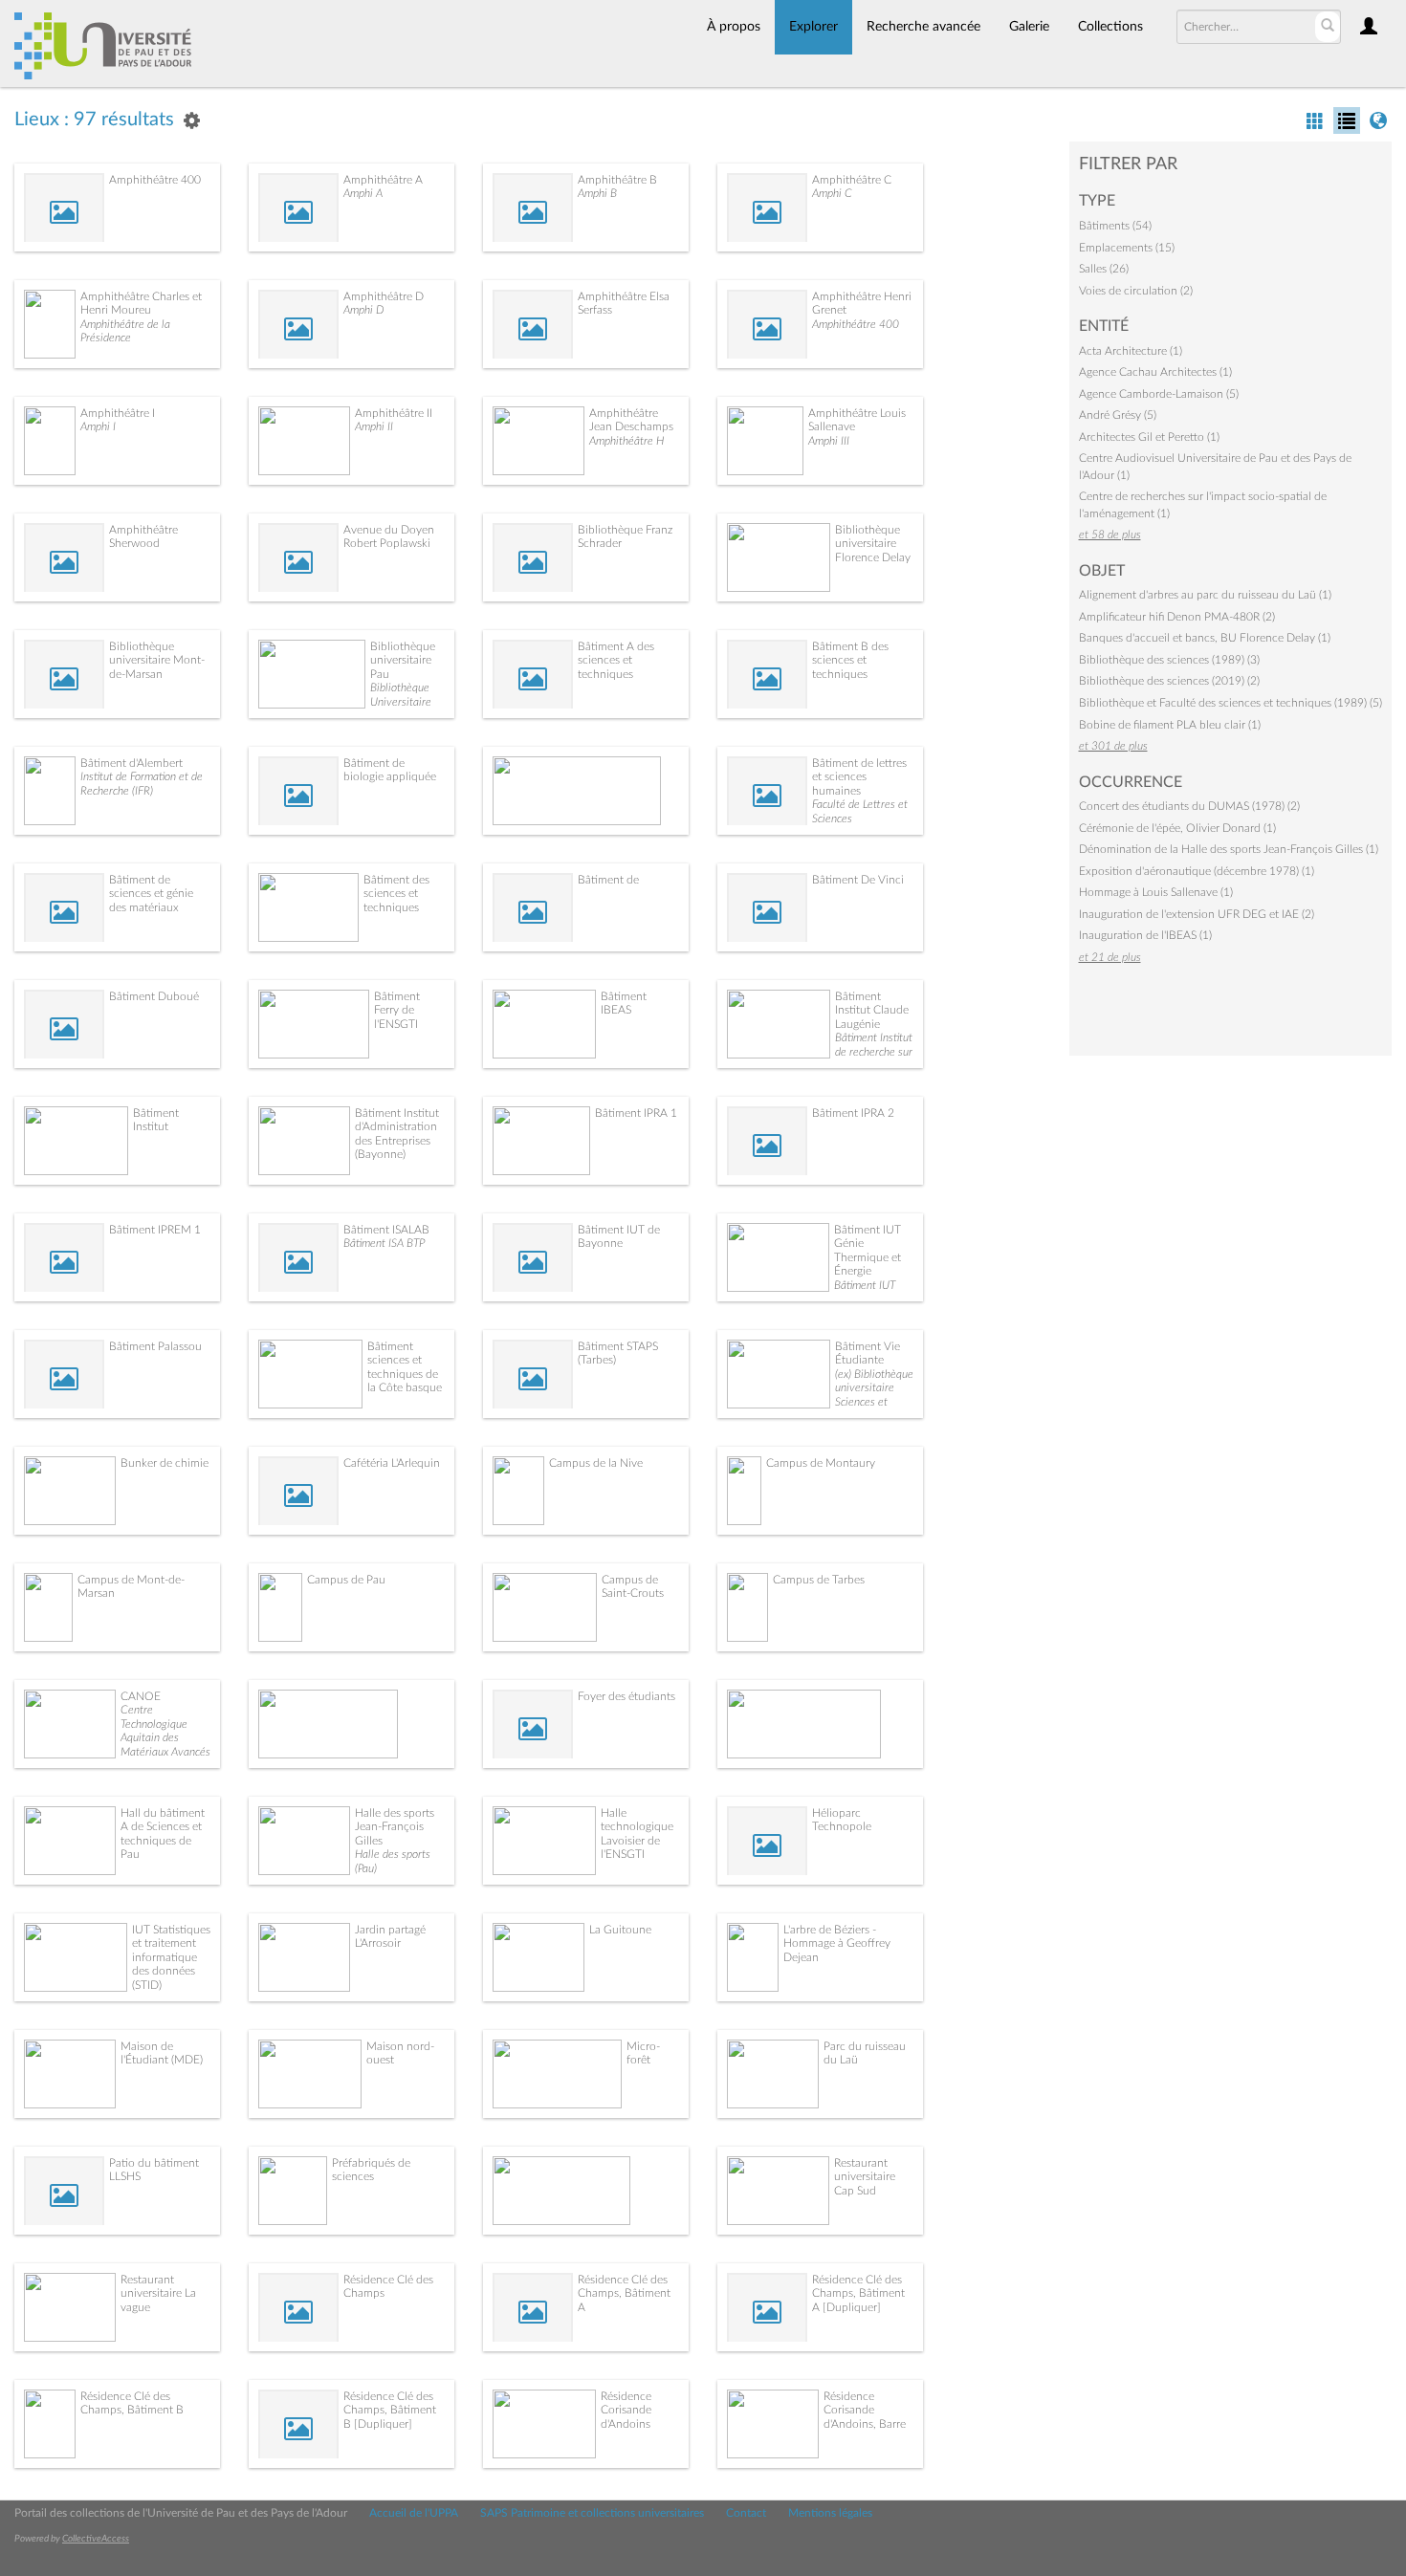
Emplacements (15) (1127, 248)
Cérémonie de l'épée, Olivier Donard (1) (1177, 828)
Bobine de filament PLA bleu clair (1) (1170, 725)
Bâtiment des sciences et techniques (396, 894)
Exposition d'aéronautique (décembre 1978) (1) (1197, 871)
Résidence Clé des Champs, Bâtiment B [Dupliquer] (390, 2410)
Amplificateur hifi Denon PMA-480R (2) (1177, 617)
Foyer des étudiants (626, 1696)
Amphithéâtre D (384, 296)
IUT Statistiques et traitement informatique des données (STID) (171, 1957)
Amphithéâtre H (626, 441)
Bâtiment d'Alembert (132, 763)
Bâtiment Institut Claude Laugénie (872, 1010)
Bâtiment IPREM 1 (155, 1230)
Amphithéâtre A (383, 180)
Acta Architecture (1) (1131, 351)
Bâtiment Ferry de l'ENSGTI (397, 1010)
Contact (746, 2513)
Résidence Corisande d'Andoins (626, 2410)
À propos (734, 27)
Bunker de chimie (165, 1463)
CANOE (141, 1696)
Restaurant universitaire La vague (158, 2293)
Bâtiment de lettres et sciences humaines (859, 777)
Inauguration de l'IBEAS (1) (1145, 935)
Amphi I (98, 426)
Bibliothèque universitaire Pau (403, 660)
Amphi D (363, 310)
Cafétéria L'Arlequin (392, 1463)
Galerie (1029, 27)
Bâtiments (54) (1115, 226)
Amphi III (829, 441)
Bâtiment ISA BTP (384, 1243)
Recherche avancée (923, 27)
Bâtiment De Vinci (858, 880)
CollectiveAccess (96, 2539)
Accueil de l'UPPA (414, 2513)
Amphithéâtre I (118, 413)
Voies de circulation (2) (1136, 291)
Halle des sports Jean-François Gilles (395, 1827)
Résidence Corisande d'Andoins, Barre (865, 2410)
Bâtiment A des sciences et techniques (616, 660)
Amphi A (363, 193)
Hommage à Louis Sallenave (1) (1156, 892)
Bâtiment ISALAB (386, 1230)
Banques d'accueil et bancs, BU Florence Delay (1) (1205, 638)
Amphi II (374, 426)
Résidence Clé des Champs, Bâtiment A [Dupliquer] (858, 2293)
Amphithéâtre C (852, 180)
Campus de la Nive (596, 1463)
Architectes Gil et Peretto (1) (1149, 437)
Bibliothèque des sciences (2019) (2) (1169, 681)
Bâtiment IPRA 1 (636, 1113)
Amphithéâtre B (617, 180)
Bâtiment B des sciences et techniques (850, 660)
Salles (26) (1104, 269)
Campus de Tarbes (819, 1580)
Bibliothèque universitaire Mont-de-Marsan (157, 660)
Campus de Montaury (821, 1463)
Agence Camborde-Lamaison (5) (1159, 394)
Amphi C (832, 193)
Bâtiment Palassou (155, 1346)
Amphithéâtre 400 (155, 180)
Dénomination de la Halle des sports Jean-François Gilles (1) (1229, 849)
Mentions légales (830, 2513)
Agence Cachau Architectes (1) (1155, 372)
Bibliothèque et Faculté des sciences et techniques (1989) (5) (1230, 703)
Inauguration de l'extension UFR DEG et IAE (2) (1197, 914)
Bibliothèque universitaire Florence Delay (873, 544)
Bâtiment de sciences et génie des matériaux (151, 894)
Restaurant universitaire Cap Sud (865, 2177)
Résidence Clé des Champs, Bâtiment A (624, 2293)
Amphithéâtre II (394, 413)
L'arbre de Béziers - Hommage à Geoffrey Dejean (837, 1943)
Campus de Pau (346, 1580)
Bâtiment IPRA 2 (853, 1113)
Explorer (813, 27)
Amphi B (597, 193)
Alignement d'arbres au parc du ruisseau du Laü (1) (1205, 595)
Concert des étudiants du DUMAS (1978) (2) (1189, 806)
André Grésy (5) (1118, 415)
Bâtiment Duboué (154, 996)
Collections (1110, 27)
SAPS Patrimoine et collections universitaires (592, 2513)
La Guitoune (620, 1930)
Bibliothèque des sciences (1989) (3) (1169, 660)
